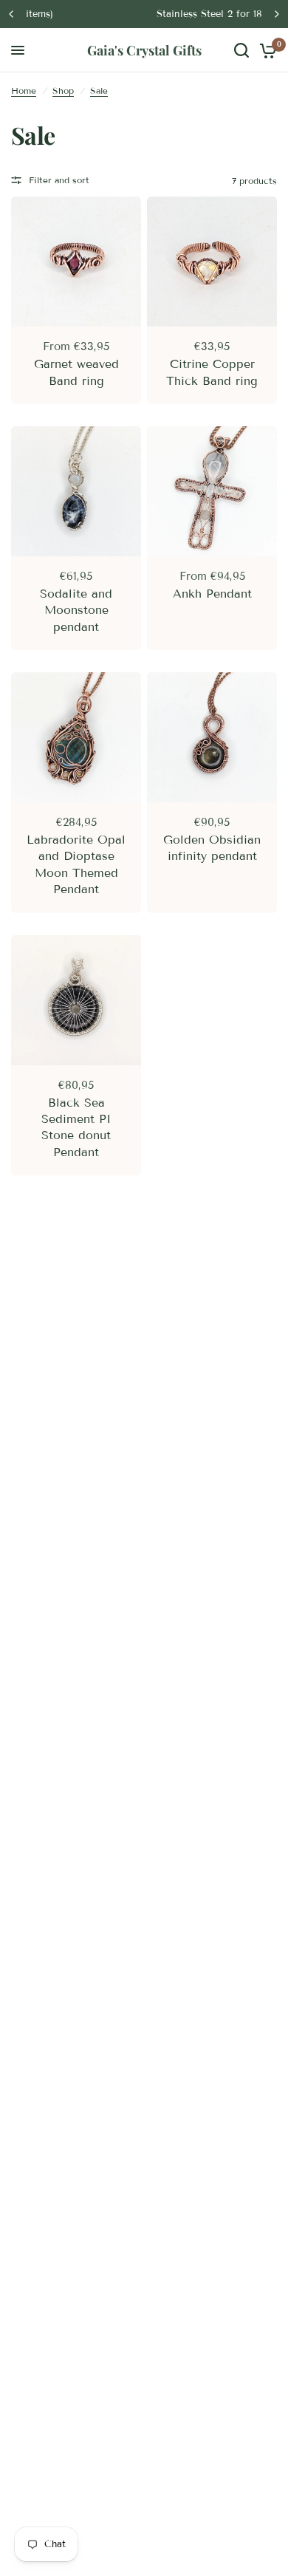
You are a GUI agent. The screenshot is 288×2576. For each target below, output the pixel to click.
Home (24, 90)
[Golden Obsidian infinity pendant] (212, 737)
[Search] (241, 50)
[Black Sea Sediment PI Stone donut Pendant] (76, 1000)
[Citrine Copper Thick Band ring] (212, 262)
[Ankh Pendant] (212, 491)
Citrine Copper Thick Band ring (212, 372)
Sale (99, 90)
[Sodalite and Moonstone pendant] (76, 491)
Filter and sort (59, 180)
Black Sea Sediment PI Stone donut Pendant (76, 1127)
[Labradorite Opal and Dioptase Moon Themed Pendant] (76, 737)
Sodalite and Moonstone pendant (76, 610)
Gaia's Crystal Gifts (144, 50)
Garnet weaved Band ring (76, 372)
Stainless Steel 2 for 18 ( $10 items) (147, 14)
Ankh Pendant (212, 594)
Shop (63, 90)
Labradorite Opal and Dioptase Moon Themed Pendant (76, 864)
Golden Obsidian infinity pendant (212, 848)
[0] (265, 50)
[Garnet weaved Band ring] (76, 262)
